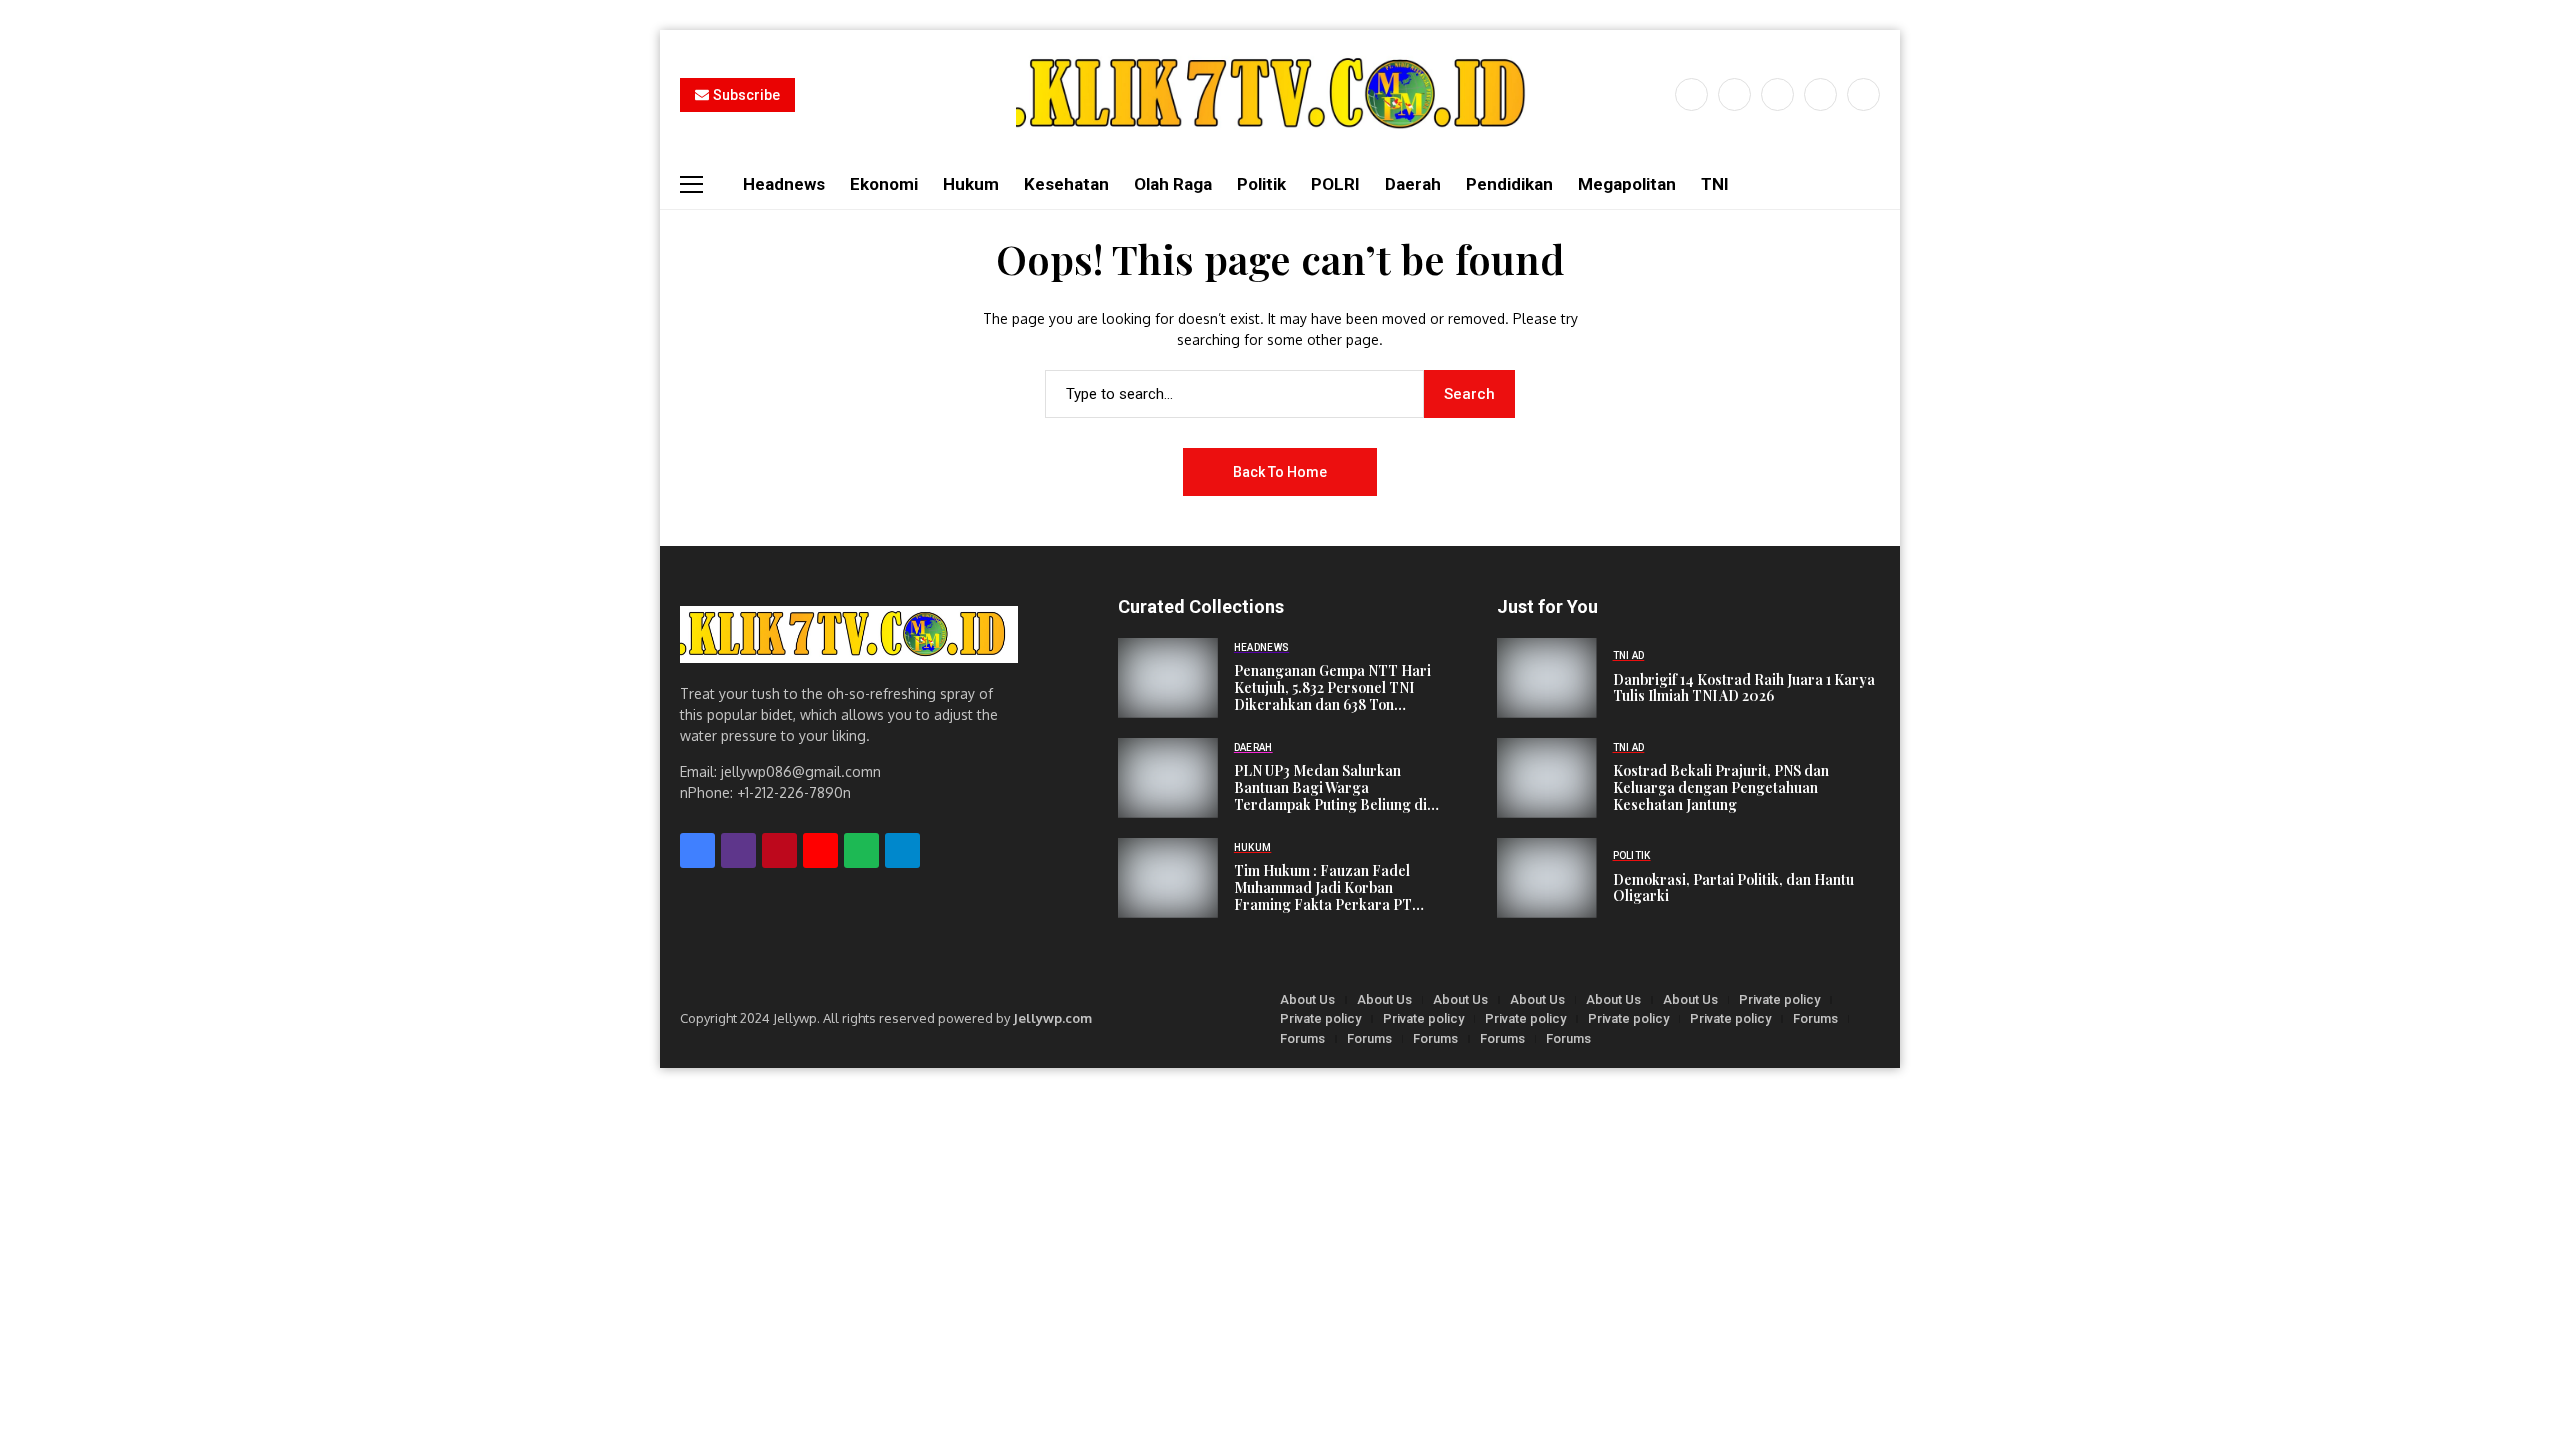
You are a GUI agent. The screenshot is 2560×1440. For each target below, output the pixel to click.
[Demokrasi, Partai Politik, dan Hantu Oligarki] (1547, 878)
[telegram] (902, 850)
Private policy (1779, 999)
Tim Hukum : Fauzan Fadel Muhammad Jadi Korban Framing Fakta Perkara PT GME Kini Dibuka (1323, 895)
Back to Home (1280, 472)
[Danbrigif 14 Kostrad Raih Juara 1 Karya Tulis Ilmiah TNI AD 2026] (1547, 678)
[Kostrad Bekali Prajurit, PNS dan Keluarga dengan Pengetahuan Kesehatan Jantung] (1547, 778)
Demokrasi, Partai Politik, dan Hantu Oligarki (1733, 888)
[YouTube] (1863, 94)
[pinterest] (1820, 94)
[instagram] (1777, 94)
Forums (1815, 1018)
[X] (1734, 94)
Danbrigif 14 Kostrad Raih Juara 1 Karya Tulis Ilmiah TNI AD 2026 (1744, 688)
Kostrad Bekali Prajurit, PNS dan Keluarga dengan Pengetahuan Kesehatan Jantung (1721, 787)
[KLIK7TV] (849, 634)
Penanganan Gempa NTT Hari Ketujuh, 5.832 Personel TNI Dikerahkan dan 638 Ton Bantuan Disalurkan (1332, 695)
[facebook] (1691, 94)
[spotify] (861, 850)
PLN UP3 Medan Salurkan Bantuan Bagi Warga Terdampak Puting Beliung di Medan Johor (1330, 795)
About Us (1307, 999)
